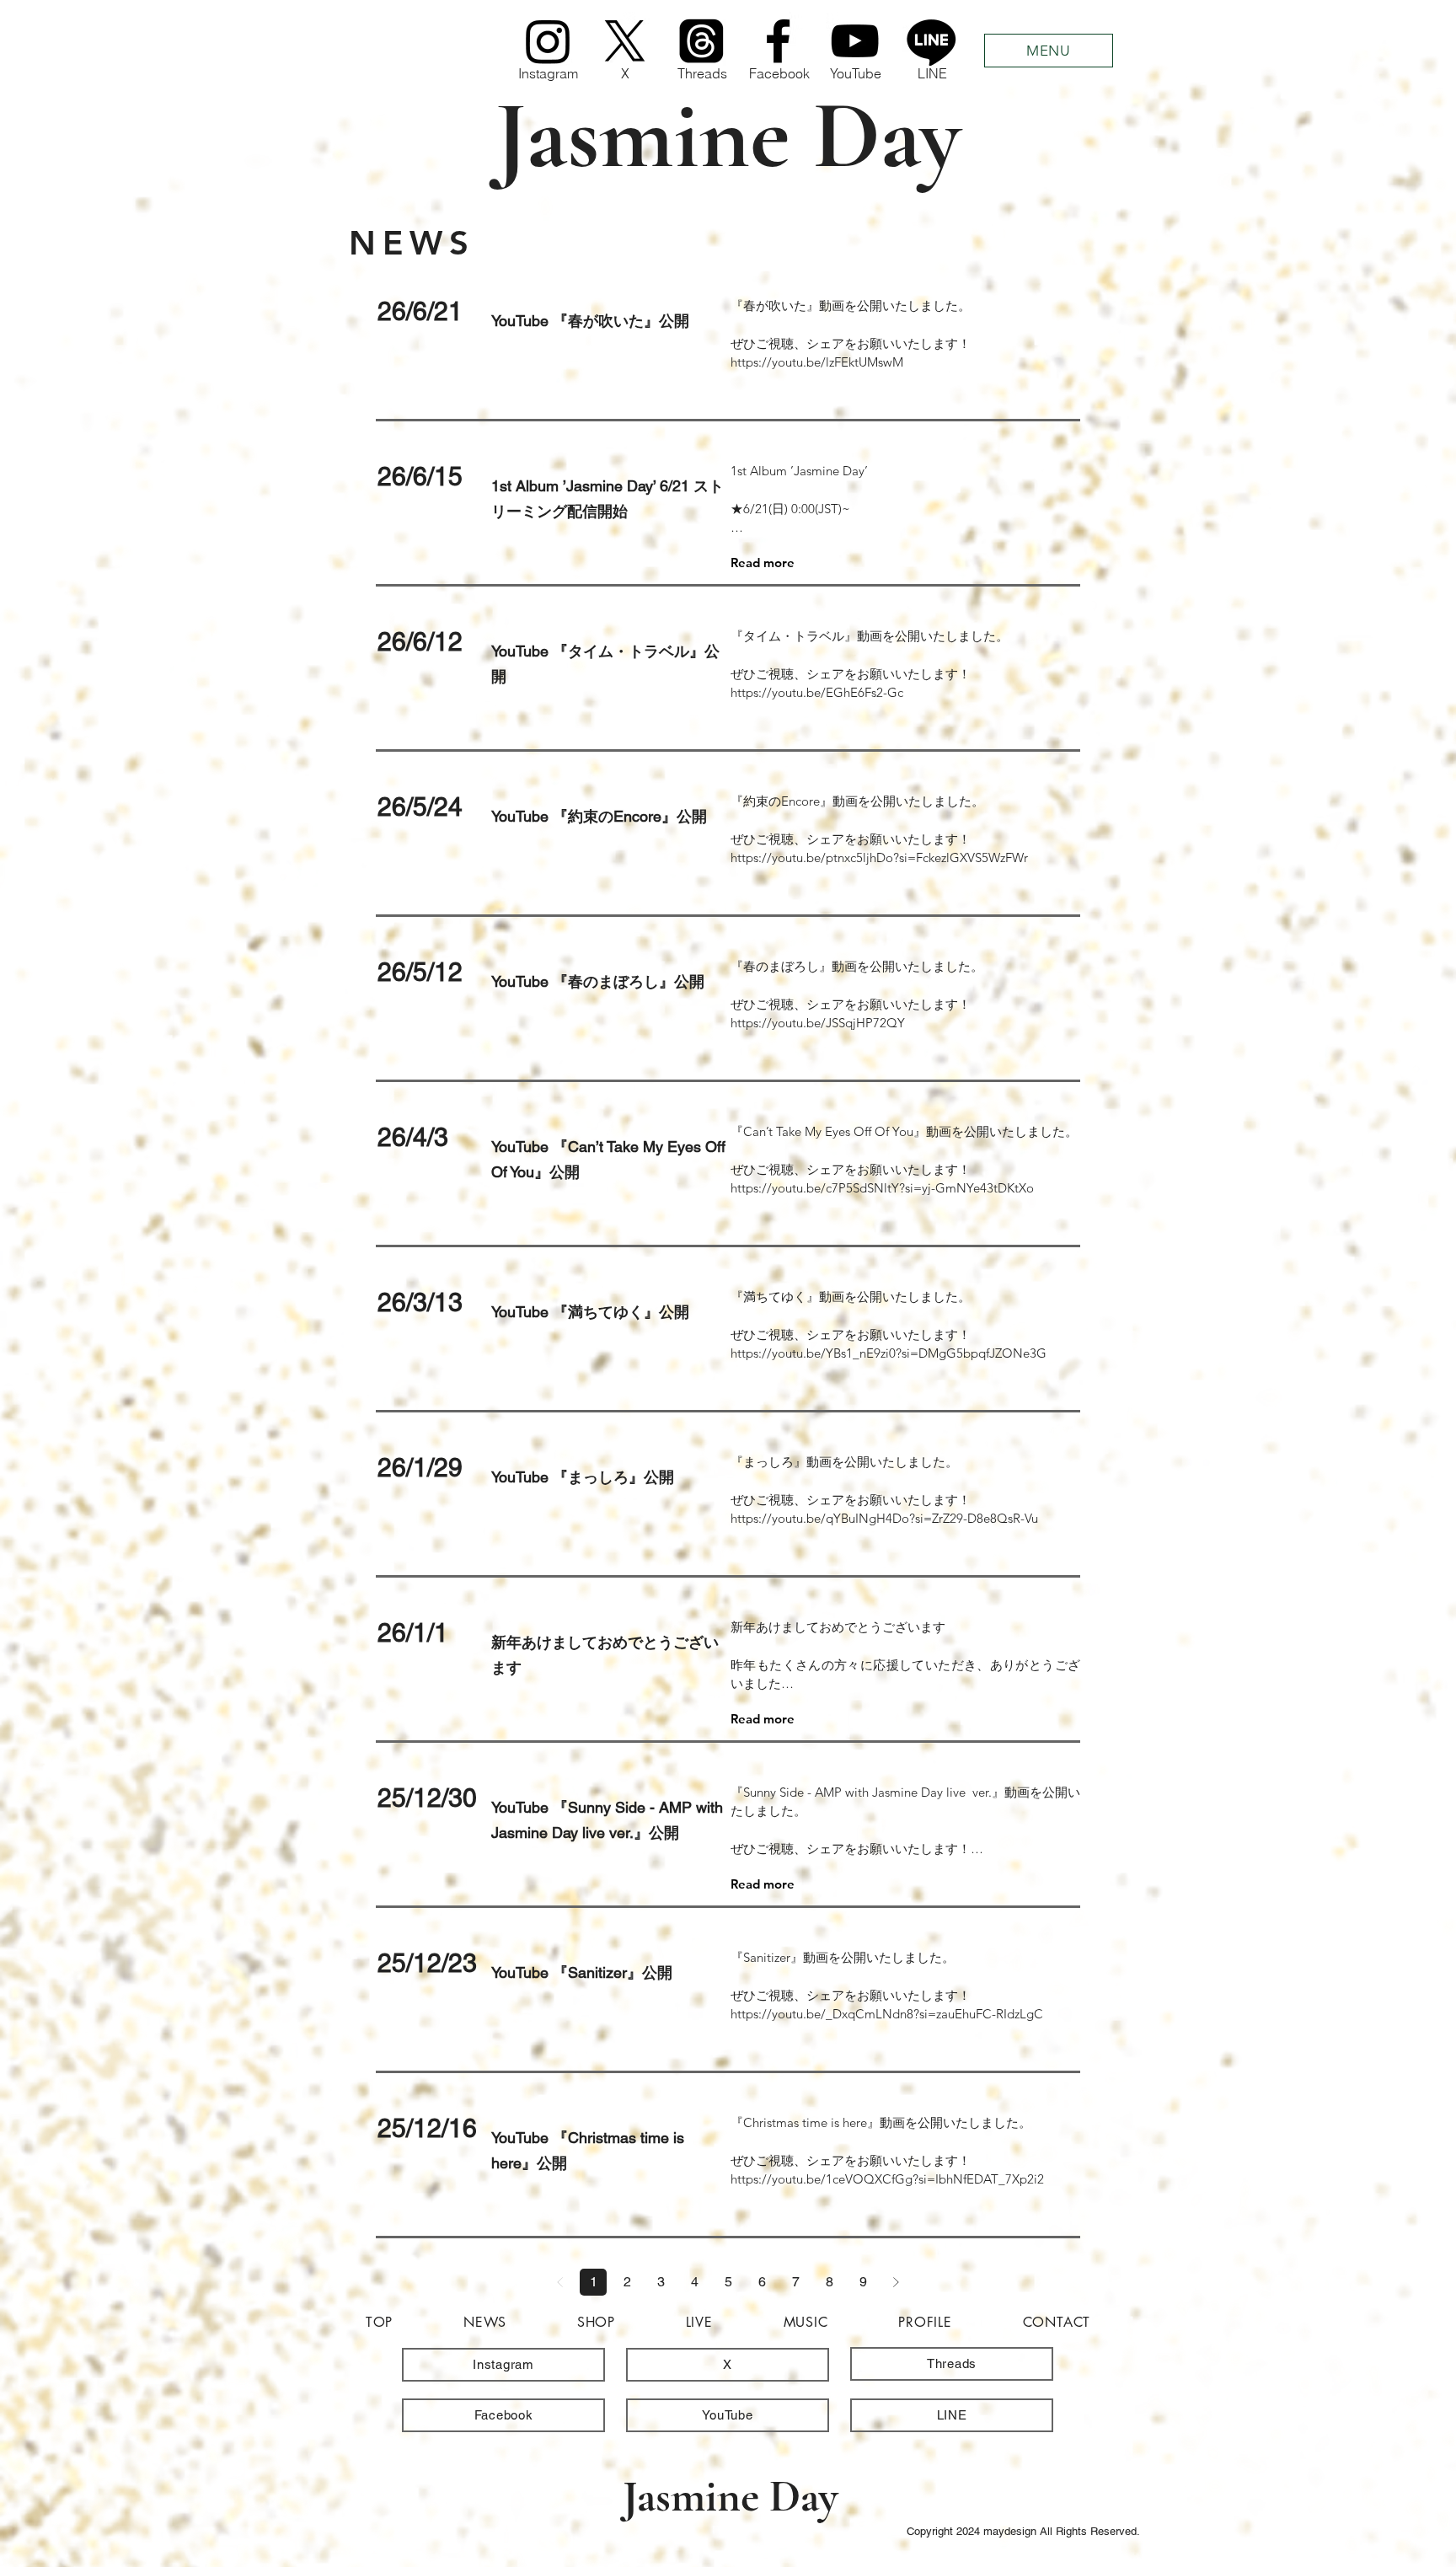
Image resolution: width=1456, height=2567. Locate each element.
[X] (625, 41)
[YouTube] (855, 41)
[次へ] (896, 2282)
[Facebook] (778, 41)
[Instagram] (548, 41)
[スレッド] (701, 41)
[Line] (931, 41)
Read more (763, 563)
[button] (1049, 51)
